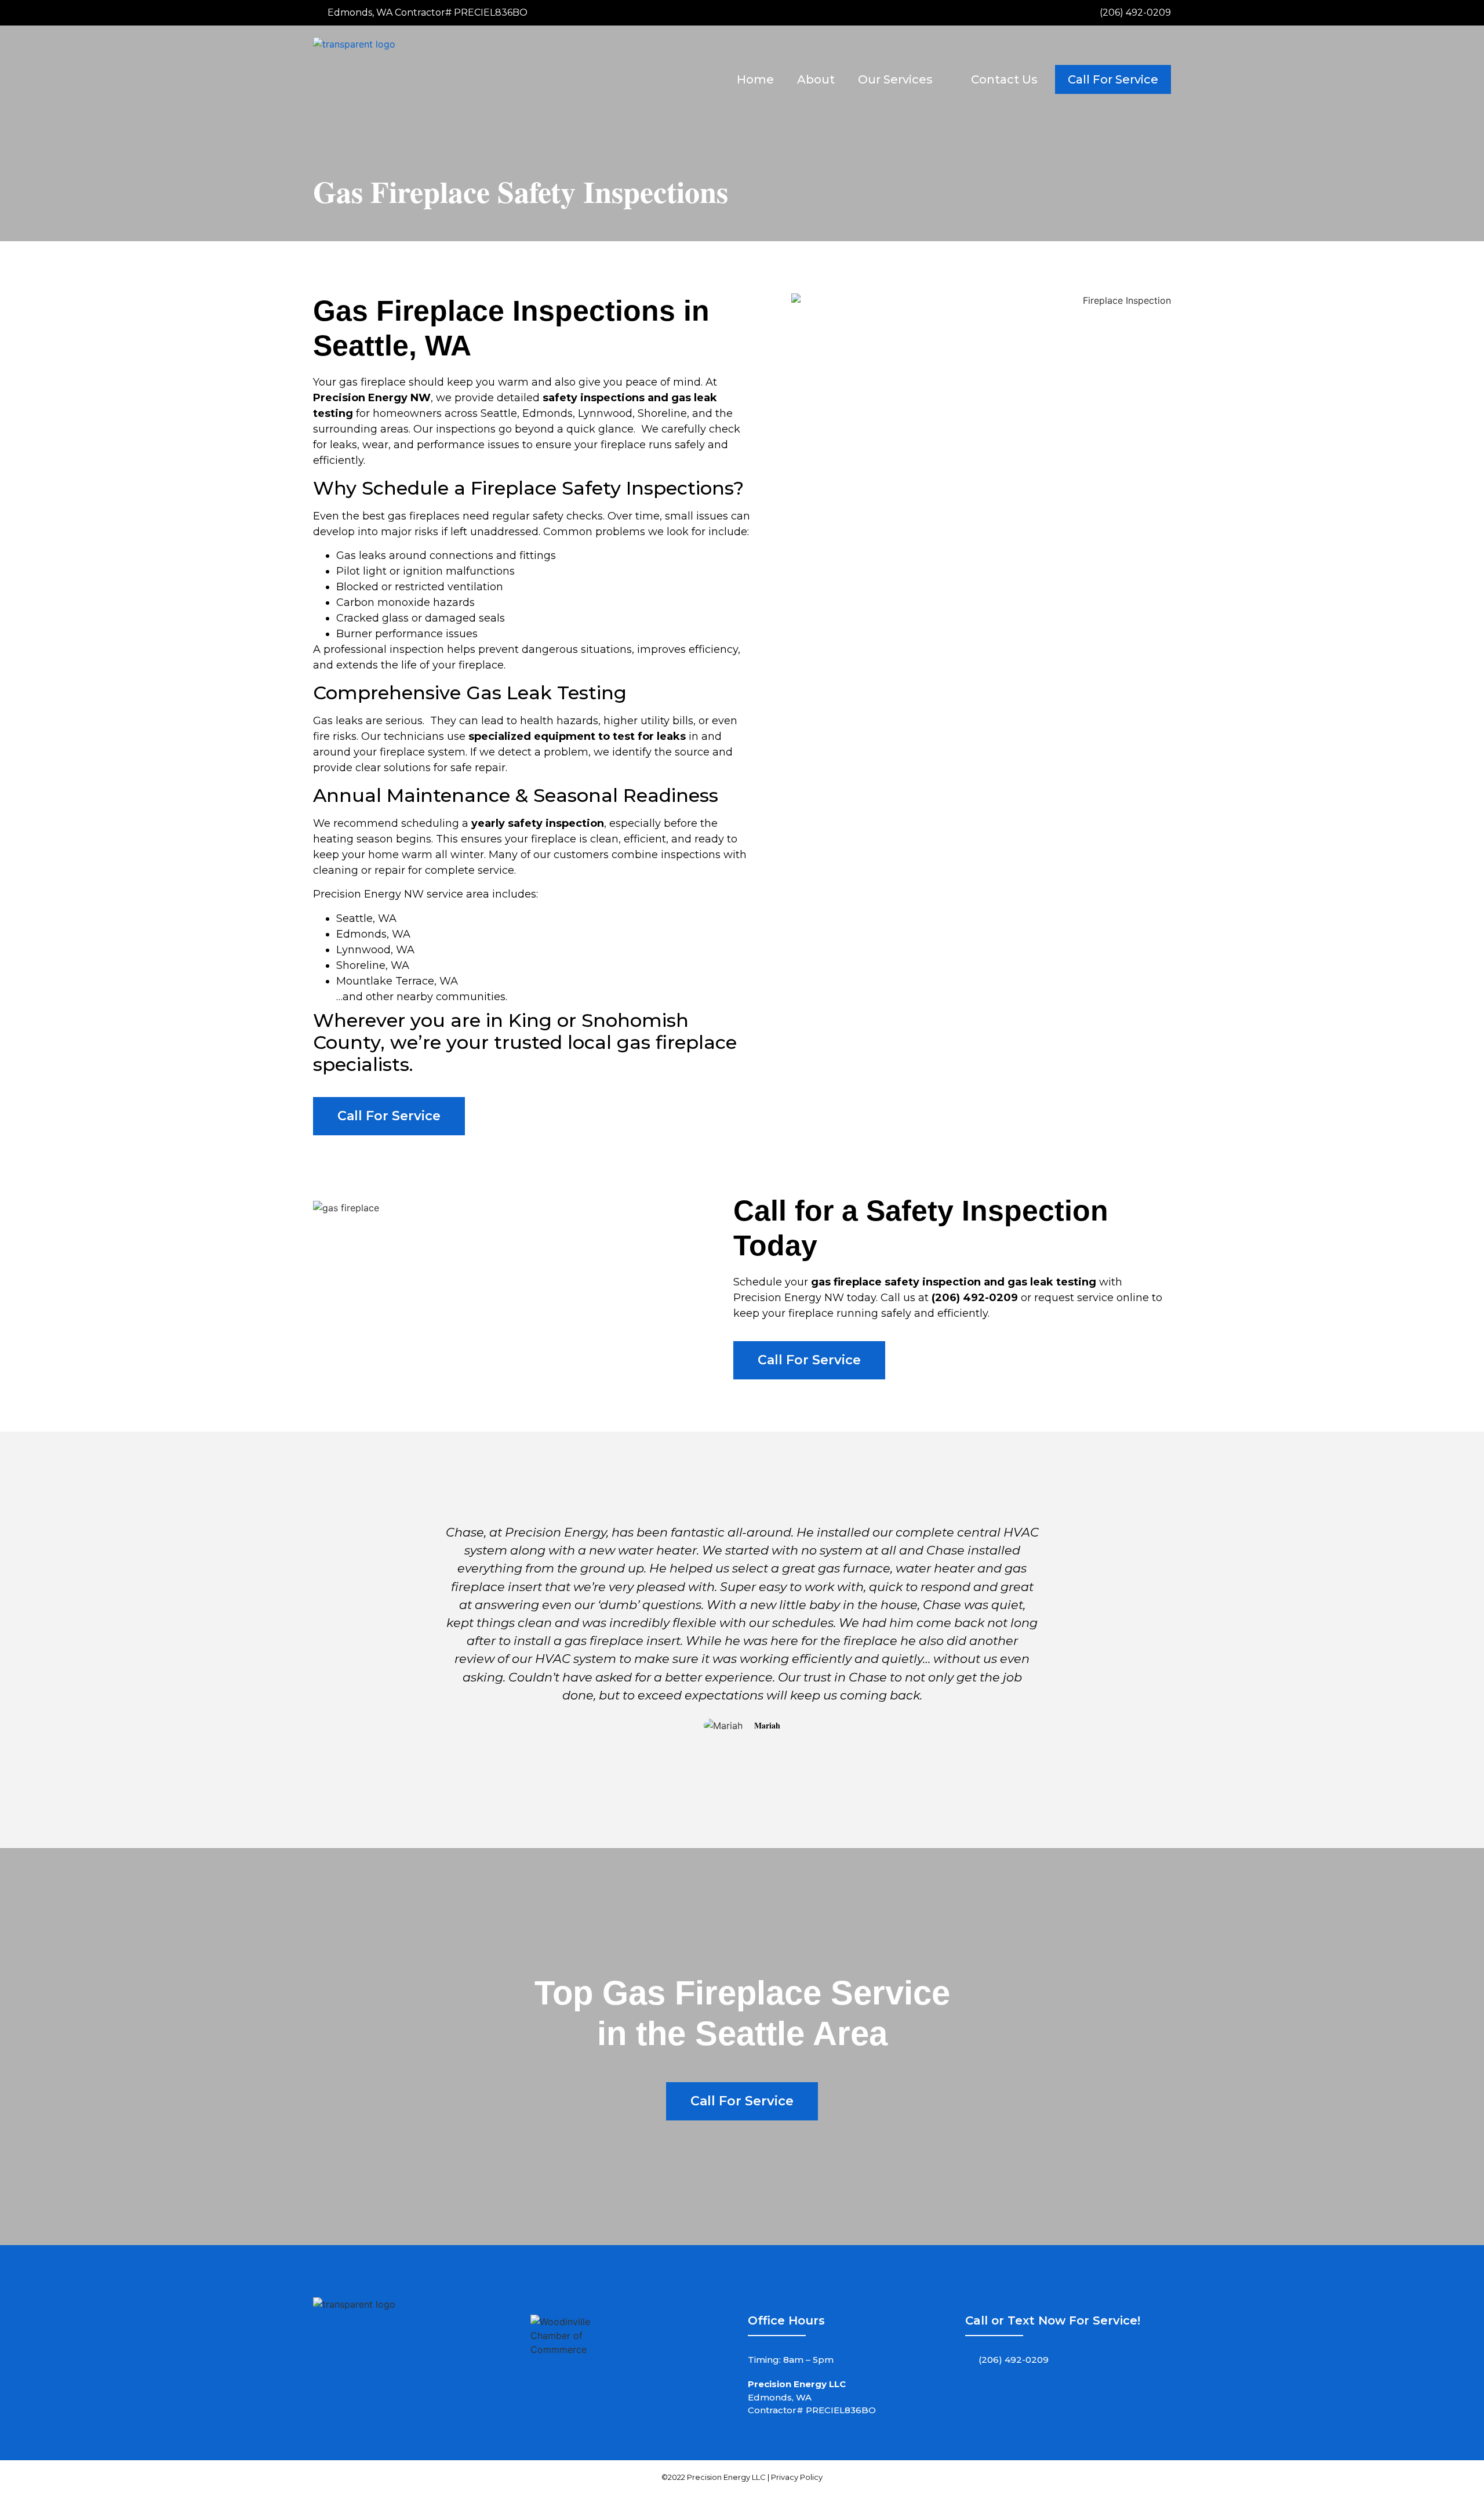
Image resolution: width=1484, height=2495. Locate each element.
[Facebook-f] (980, 2392)
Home (755, 79)
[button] (428, 1628)
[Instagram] (1009, 2392)
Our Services (895, 79)
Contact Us (1004, 79)
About (816, 79)
